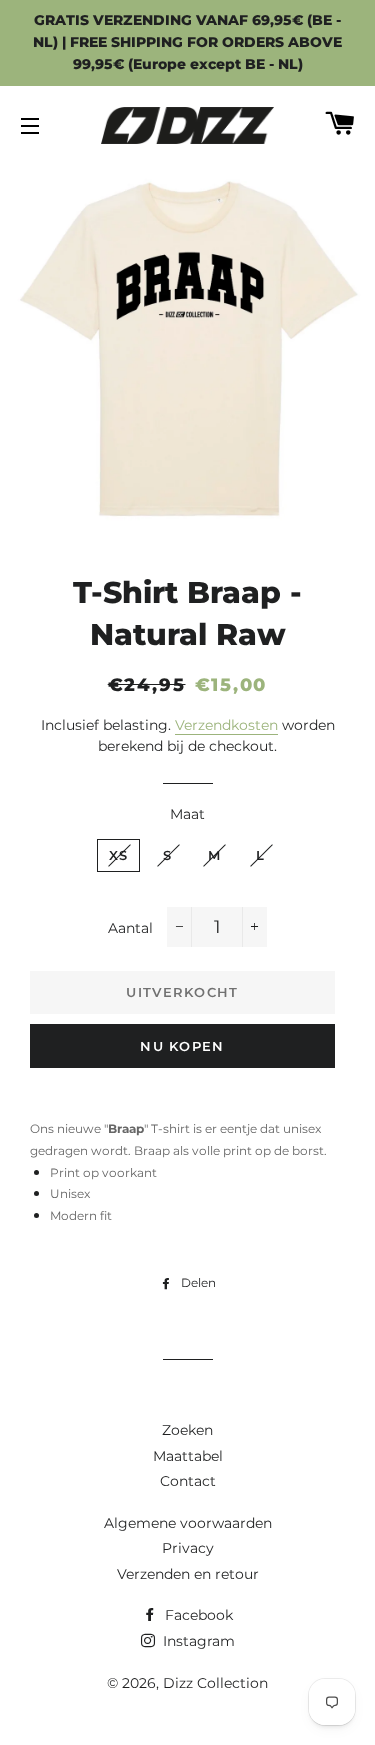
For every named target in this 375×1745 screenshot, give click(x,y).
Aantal (130, 928)
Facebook (197, 1615)
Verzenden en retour (188, 1574)
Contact (188, 1481)
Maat (187, 814)
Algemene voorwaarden (188, 1523)
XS (119, 855)
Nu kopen (182, 1046)
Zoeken (187, 1430)
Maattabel (188, 1456)
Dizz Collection (215, 1683)
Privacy (188, 1548)
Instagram (197, 1641)
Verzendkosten (226, 725)
